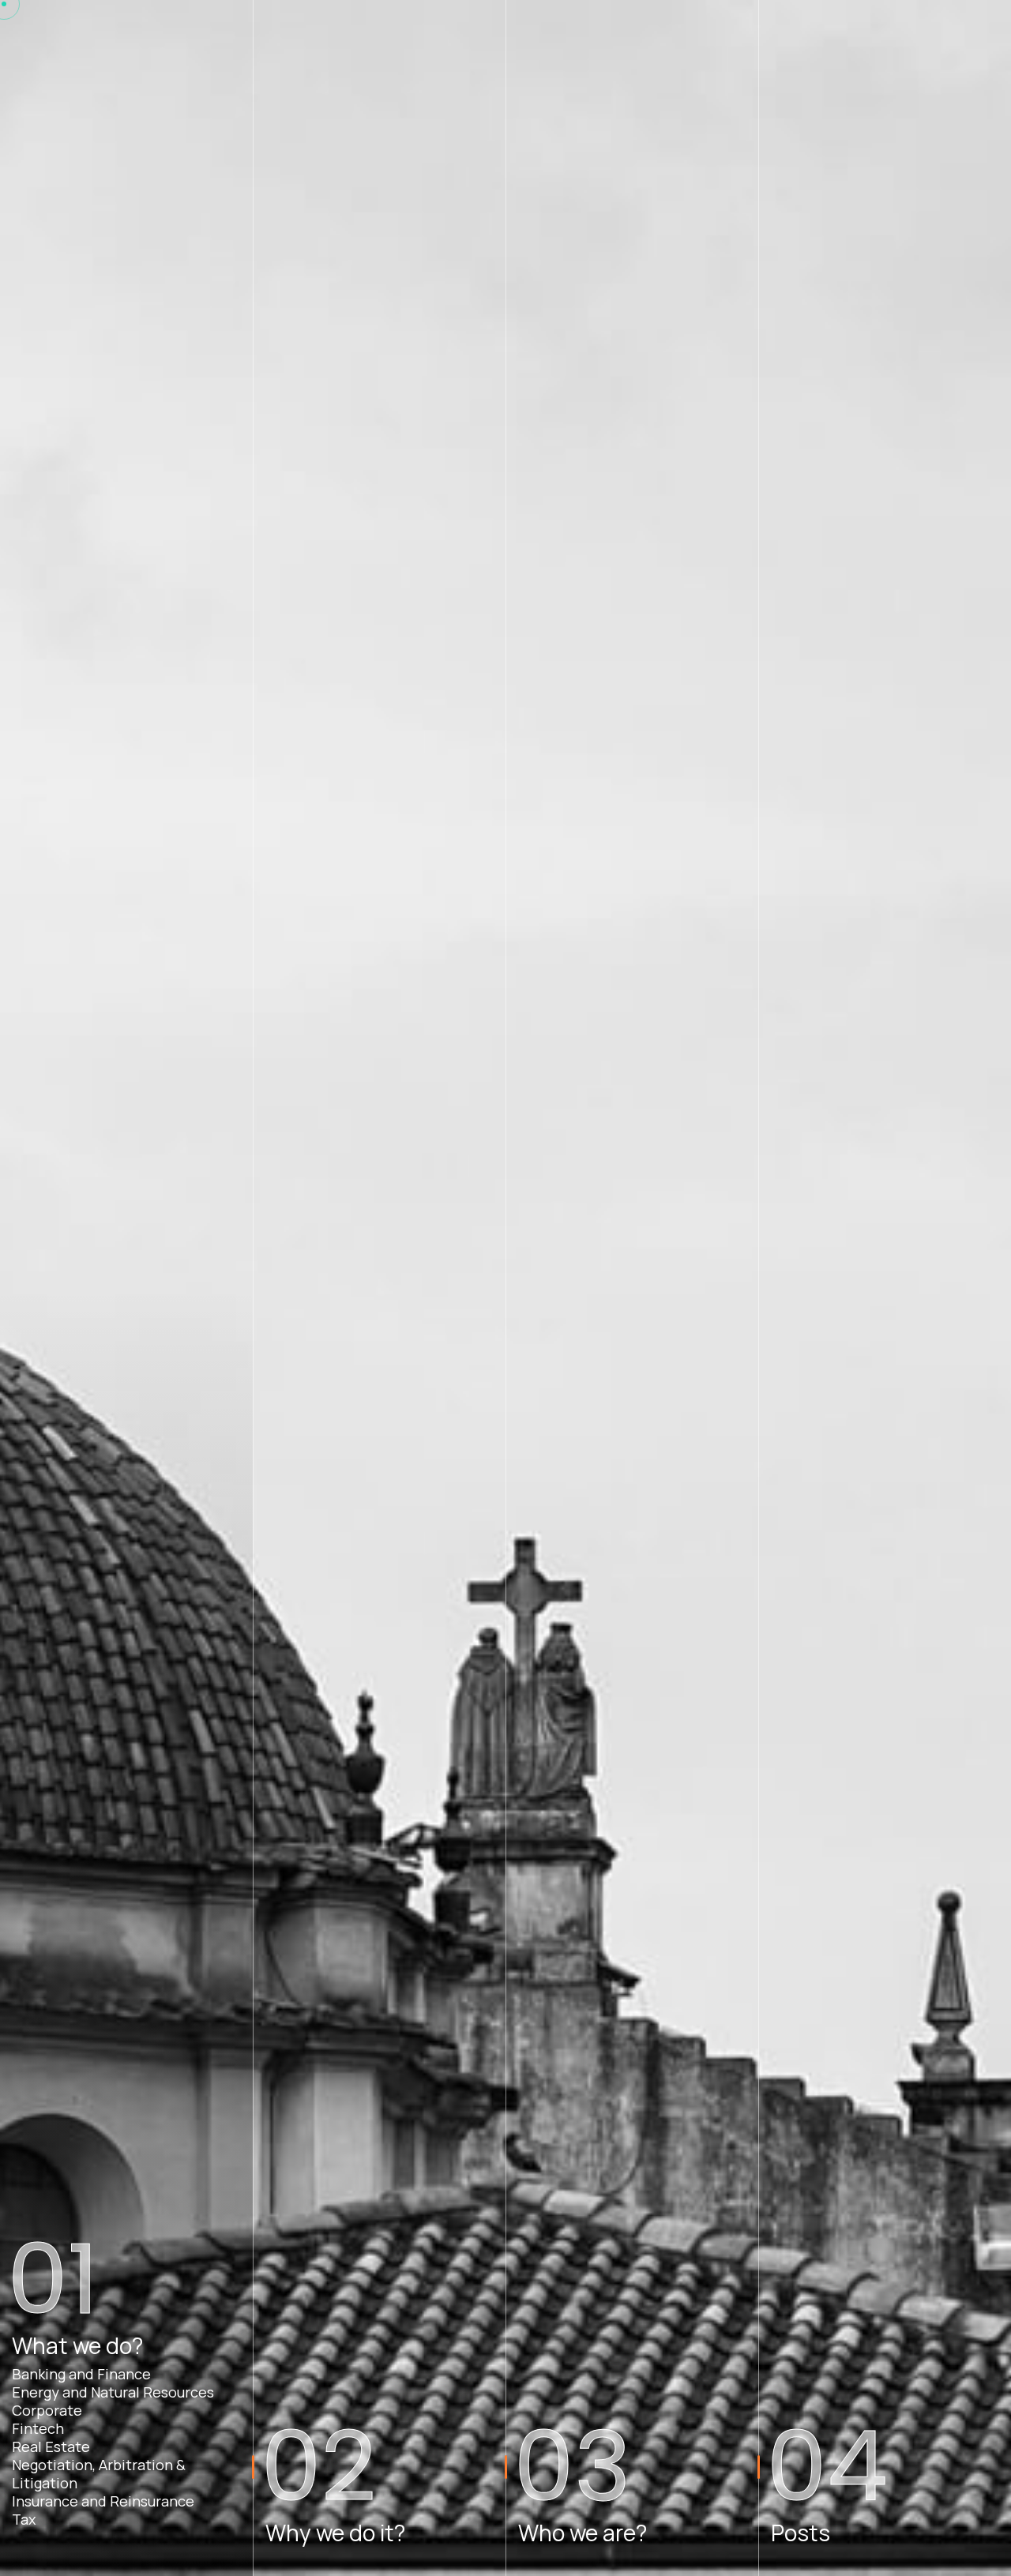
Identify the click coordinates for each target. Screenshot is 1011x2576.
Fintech (38, 2429)
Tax (24, 2520)
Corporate (47, 2411)
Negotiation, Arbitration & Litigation (99, 2474)
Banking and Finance (81, 2374)
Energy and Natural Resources (113, 2392)
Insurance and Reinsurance (103, 2501)
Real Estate (51, 2447)
